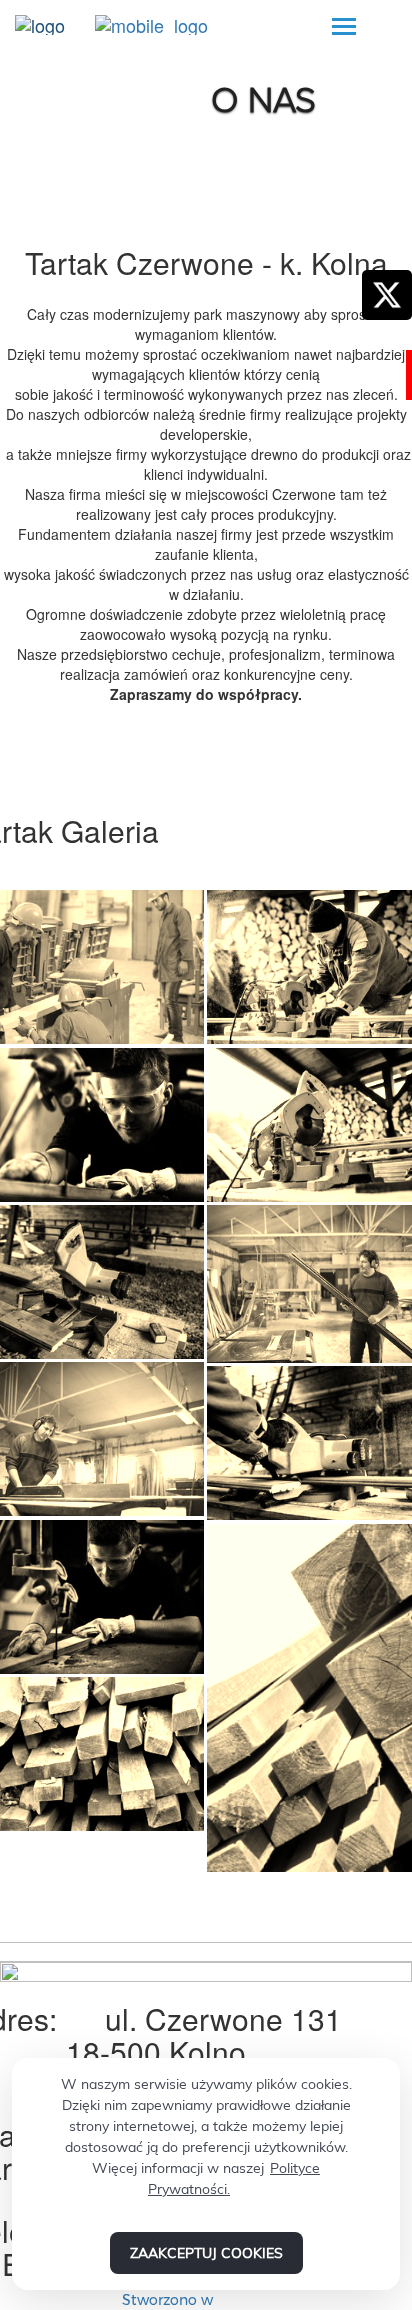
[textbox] (206, 483)
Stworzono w (169, 2300)
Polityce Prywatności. (234, 2178)
